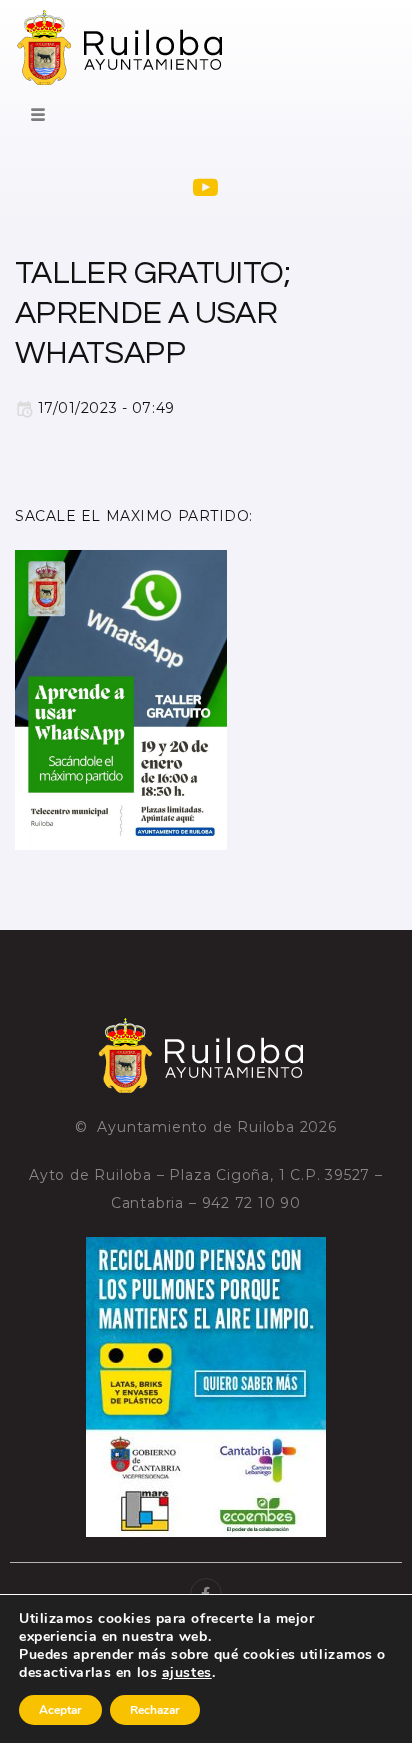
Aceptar (60, 1710)
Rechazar (155, 1710)
